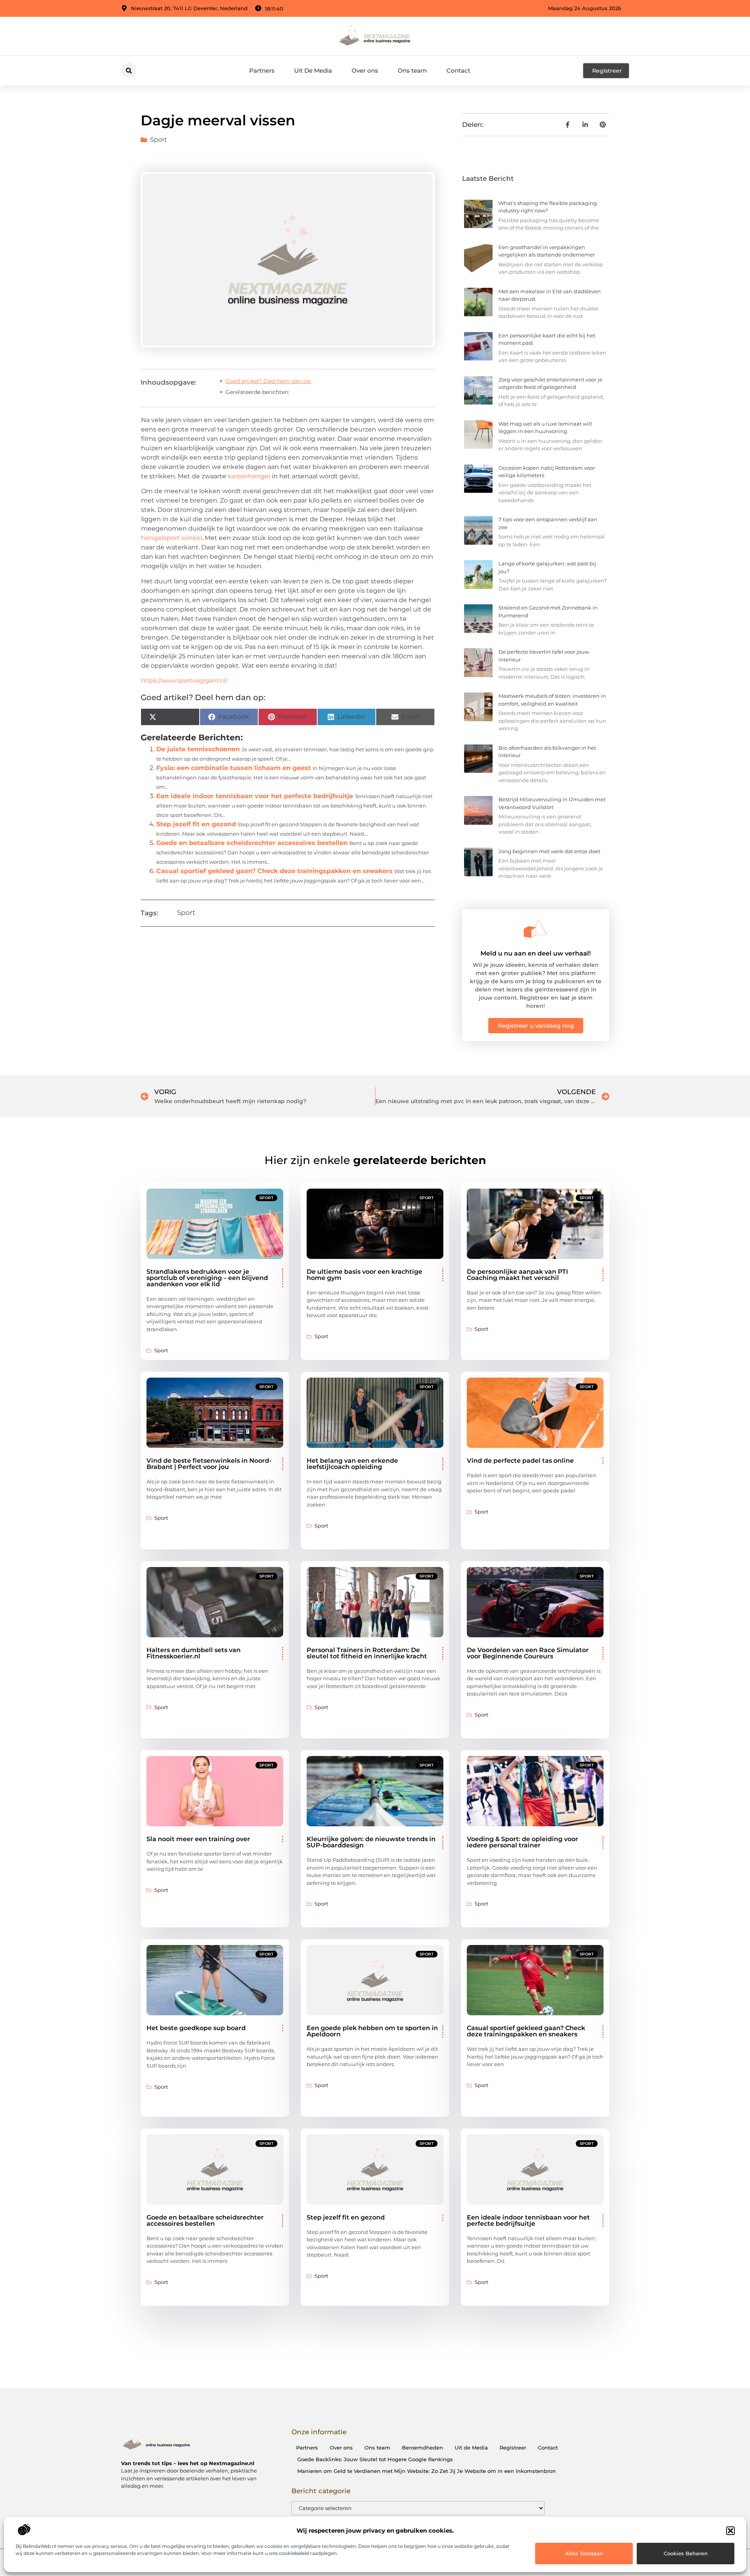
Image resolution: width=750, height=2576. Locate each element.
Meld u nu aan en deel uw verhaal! (536, 953)
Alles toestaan (584, 2553)
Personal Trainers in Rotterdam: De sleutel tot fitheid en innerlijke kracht (367, 1653)
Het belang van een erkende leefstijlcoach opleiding (352, 1464)
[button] (730, 2531)
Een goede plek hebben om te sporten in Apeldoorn (372, 2031)
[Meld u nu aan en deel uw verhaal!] (536, 929)
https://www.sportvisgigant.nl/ (184, 680)
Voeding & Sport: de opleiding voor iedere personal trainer (522, 1842)
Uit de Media (471, 2448)
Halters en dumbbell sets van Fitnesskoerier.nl (194, 1653)
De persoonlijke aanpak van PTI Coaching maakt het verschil (517, 1275)
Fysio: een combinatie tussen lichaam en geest (234, 768)
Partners (262, 70)
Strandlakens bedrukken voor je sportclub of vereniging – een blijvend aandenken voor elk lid (207, 1278)
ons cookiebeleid (289, 2553)
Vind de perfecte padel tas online (520, 1461)
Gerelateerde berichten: (257, 392)
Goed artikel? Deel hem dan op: (268, 381)
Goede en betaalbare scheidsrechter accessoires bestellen (252, 843)
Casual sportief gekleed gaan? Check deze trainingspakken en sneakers (274, 871)
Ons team (412, 70)
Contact (458, 70)
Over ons (365, 70)
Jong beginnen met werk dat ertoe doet (549, 851)
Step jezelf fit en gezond (196, 824)
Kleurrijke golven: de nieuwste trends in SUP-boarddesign (371, 1842)
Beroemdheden (422, 2448)
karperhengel (249, 476)
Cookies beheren (686, 2553)
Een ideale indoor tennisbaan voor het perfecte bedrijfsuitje (255, 796)
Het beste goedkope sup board (196, 2028)
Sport (159, 140)
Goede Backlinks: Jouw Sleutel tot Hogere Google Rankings (375, 2459)
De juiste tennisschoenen (198, 749)
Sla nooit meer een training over (198, 1839)
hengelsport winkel (171, 538)
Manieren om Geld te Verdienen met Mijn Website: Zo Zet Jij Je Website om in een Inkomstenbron (427, 2471)
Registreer (513, 2448)
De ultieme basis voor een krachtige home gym (364, 1275)
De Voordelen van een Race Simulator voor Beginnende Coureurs (528, 1653)
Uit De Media (313, 70)
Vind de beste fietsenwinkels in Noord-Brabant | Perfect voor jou (209, 1464)
